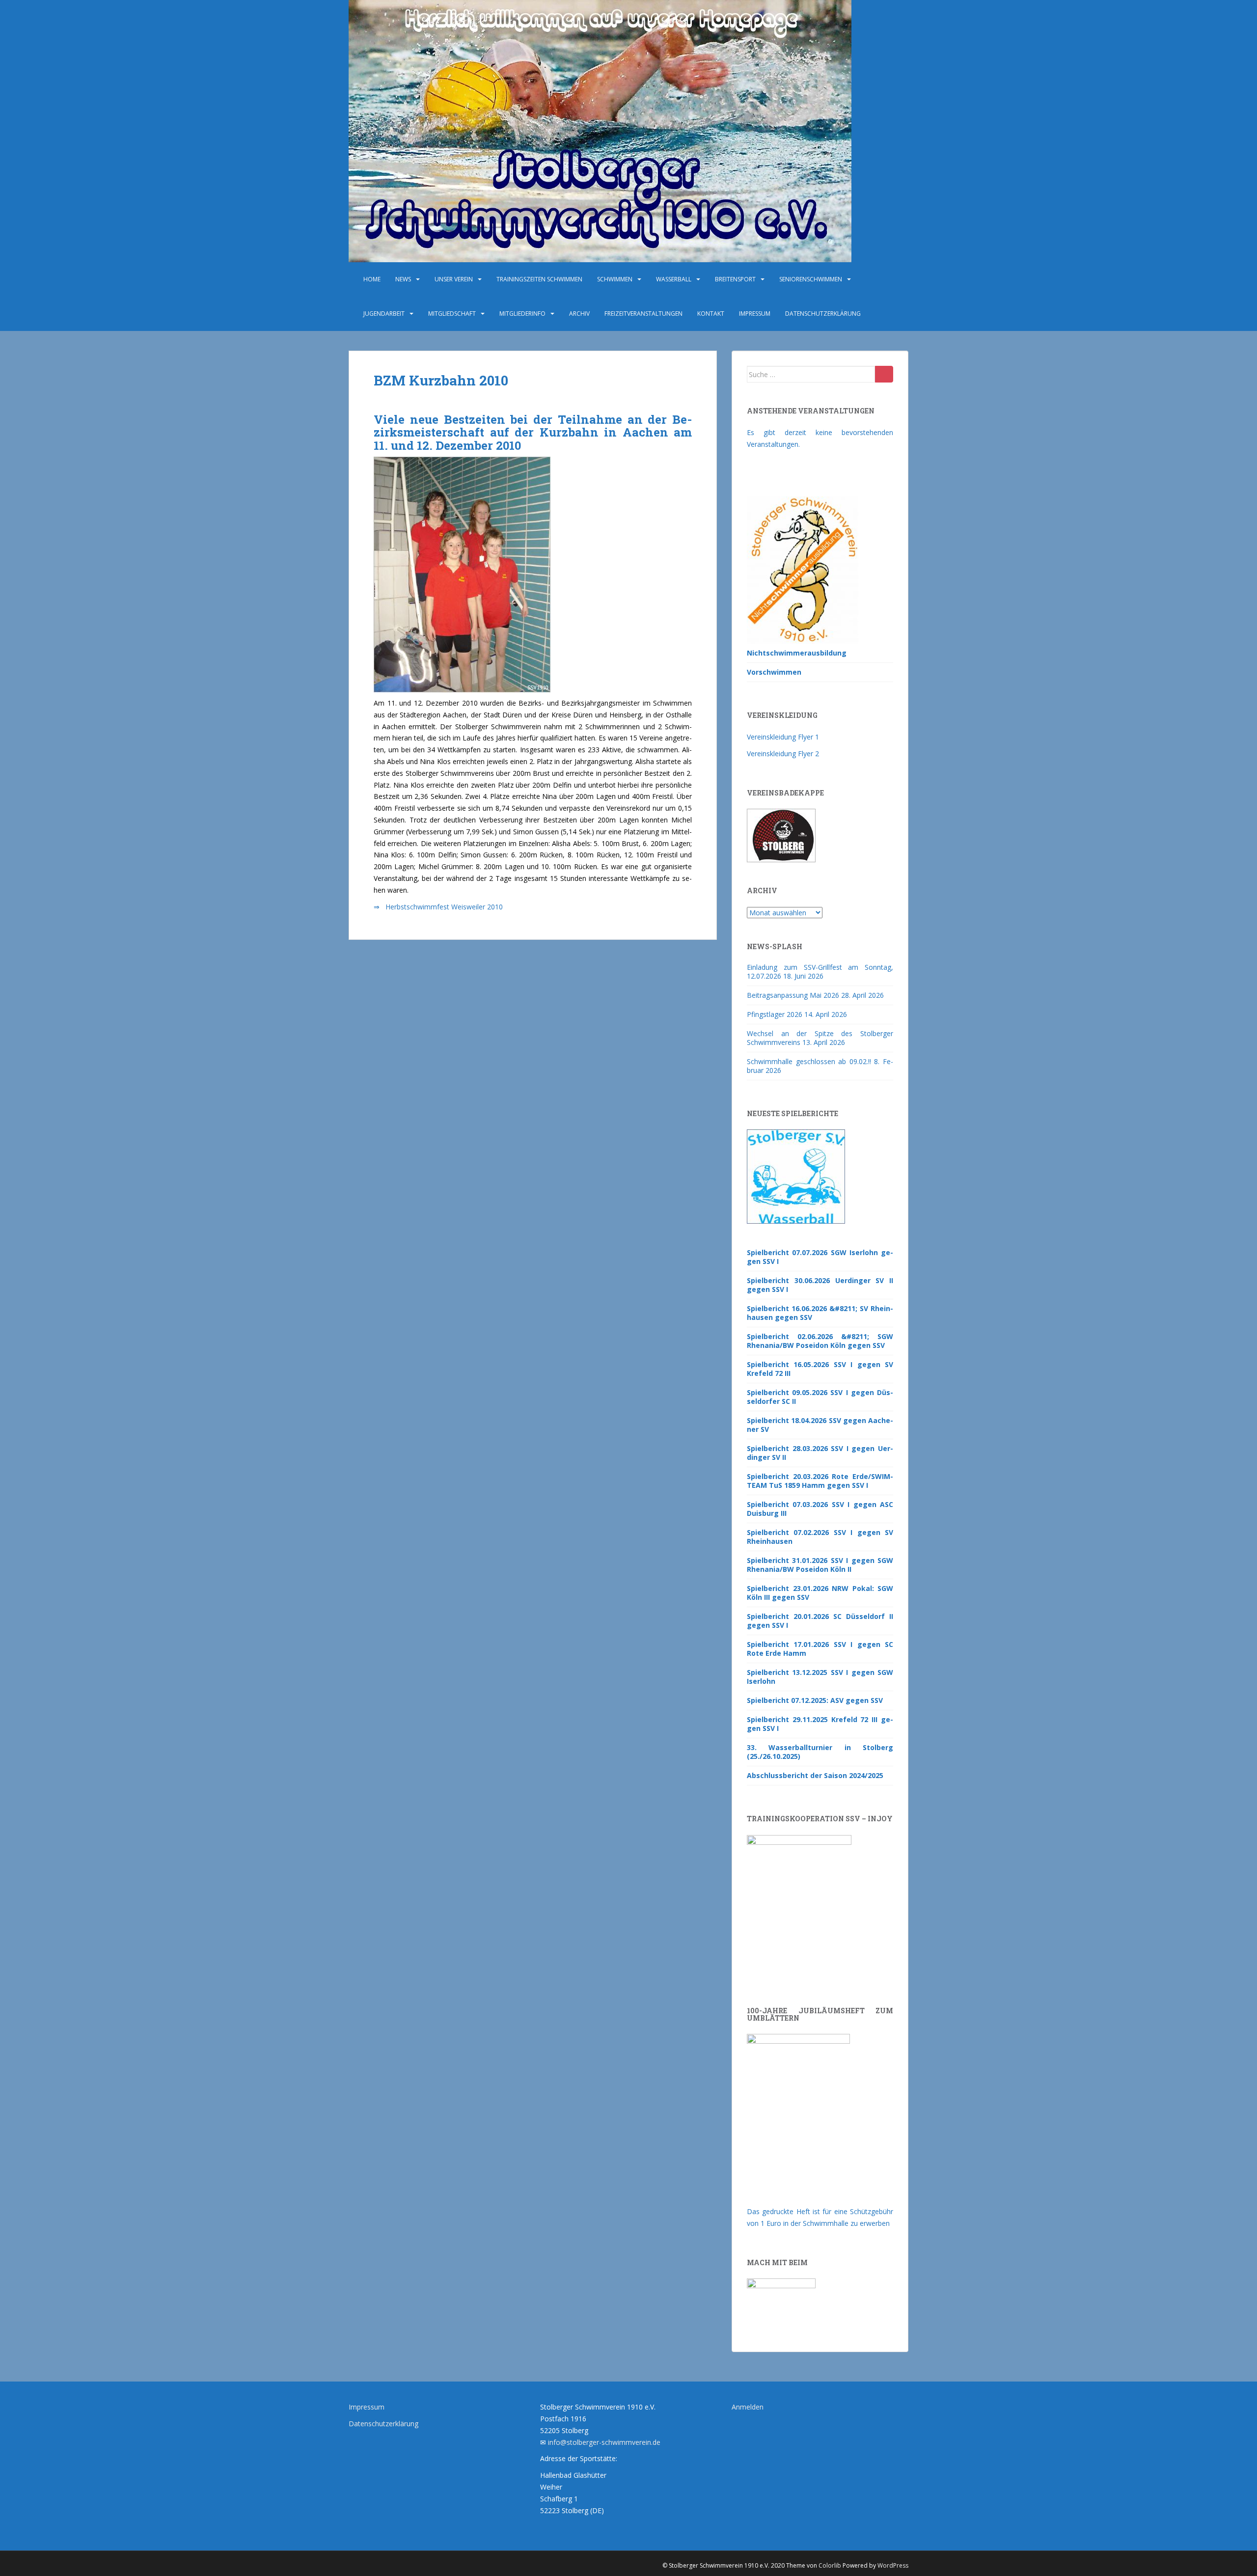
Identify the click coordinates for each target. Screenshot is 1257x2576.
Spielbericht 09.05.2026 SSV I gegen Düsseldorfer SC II (820, 1397)
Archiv (579, 314)
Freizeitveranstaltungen (643, 314)
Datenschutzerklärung (823, 314)
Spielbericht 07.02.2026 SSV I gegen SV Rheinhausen (820, 1537)
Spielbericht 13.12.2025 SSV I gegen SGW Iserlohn (820, 1677)
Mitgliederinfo (522, 314)
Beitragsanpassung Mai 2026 (793, 995)
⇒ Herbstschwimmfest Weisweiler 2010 (438, 907)
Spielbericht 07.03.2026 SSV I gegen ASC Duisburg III (820, 1509)
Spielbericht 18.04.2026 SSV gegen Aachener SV (820, 1425)
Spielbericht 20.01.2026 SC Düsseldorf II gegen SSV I (820, 1621)
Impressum (755, 314)
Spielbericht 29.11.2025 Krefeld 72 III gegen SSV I (820, 1724)
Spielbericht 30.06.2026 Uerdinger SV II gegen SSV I (820, 1285)
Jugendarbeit (384, 314)
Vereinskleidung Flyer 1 (783, 737)
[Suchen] (884, 374)
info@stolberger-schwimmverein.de (604, 2442)
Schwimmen (615, 279)
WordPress (893, 2565)
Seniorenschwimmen (811, 279)
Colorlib (830, 2565)
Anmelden (748, 2407)
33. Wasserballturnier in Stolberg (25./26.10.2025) (820, 1752)
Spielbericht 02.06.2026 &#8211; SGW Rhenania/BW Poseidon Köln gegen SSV (820, 1341)
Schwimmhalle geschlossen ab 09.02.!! (809, 1061)
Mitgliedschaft (452, 314)
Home (372, 279)
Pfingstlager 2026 (775, 1014)
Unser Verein (454, 279)
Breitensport (735, 279)
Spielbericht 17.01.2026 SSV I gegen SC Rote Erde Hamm (820, 1649)
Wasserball (674, 279)
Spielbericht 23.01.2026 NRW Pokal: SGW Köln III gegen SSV (820, 1593)
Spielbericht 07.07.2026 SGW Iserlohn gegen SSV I (820, 1257)
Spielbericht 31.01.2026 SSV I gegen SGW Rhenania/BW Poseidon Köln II (820, 1565)
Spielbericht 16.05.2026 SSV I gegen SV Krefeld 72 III (820, 1369)
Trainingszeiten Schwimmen (539, 279)
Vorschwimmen (774, 672)
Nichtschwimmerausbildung (797, 653)
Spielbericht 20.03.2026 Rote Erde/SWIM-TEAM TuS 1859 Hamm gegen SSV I (820, 1481)
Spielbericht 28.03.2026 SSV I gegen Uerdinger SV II (820, 1453)
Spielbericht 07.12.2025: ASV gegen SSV (815, 1700)
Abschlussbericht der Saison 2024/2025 (815, 1775)
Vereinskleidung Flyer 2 (783, 754)
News (403, 279)
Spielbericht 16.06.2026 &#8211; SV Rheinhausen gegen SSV (820, 1313)
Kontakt (711, 314)
